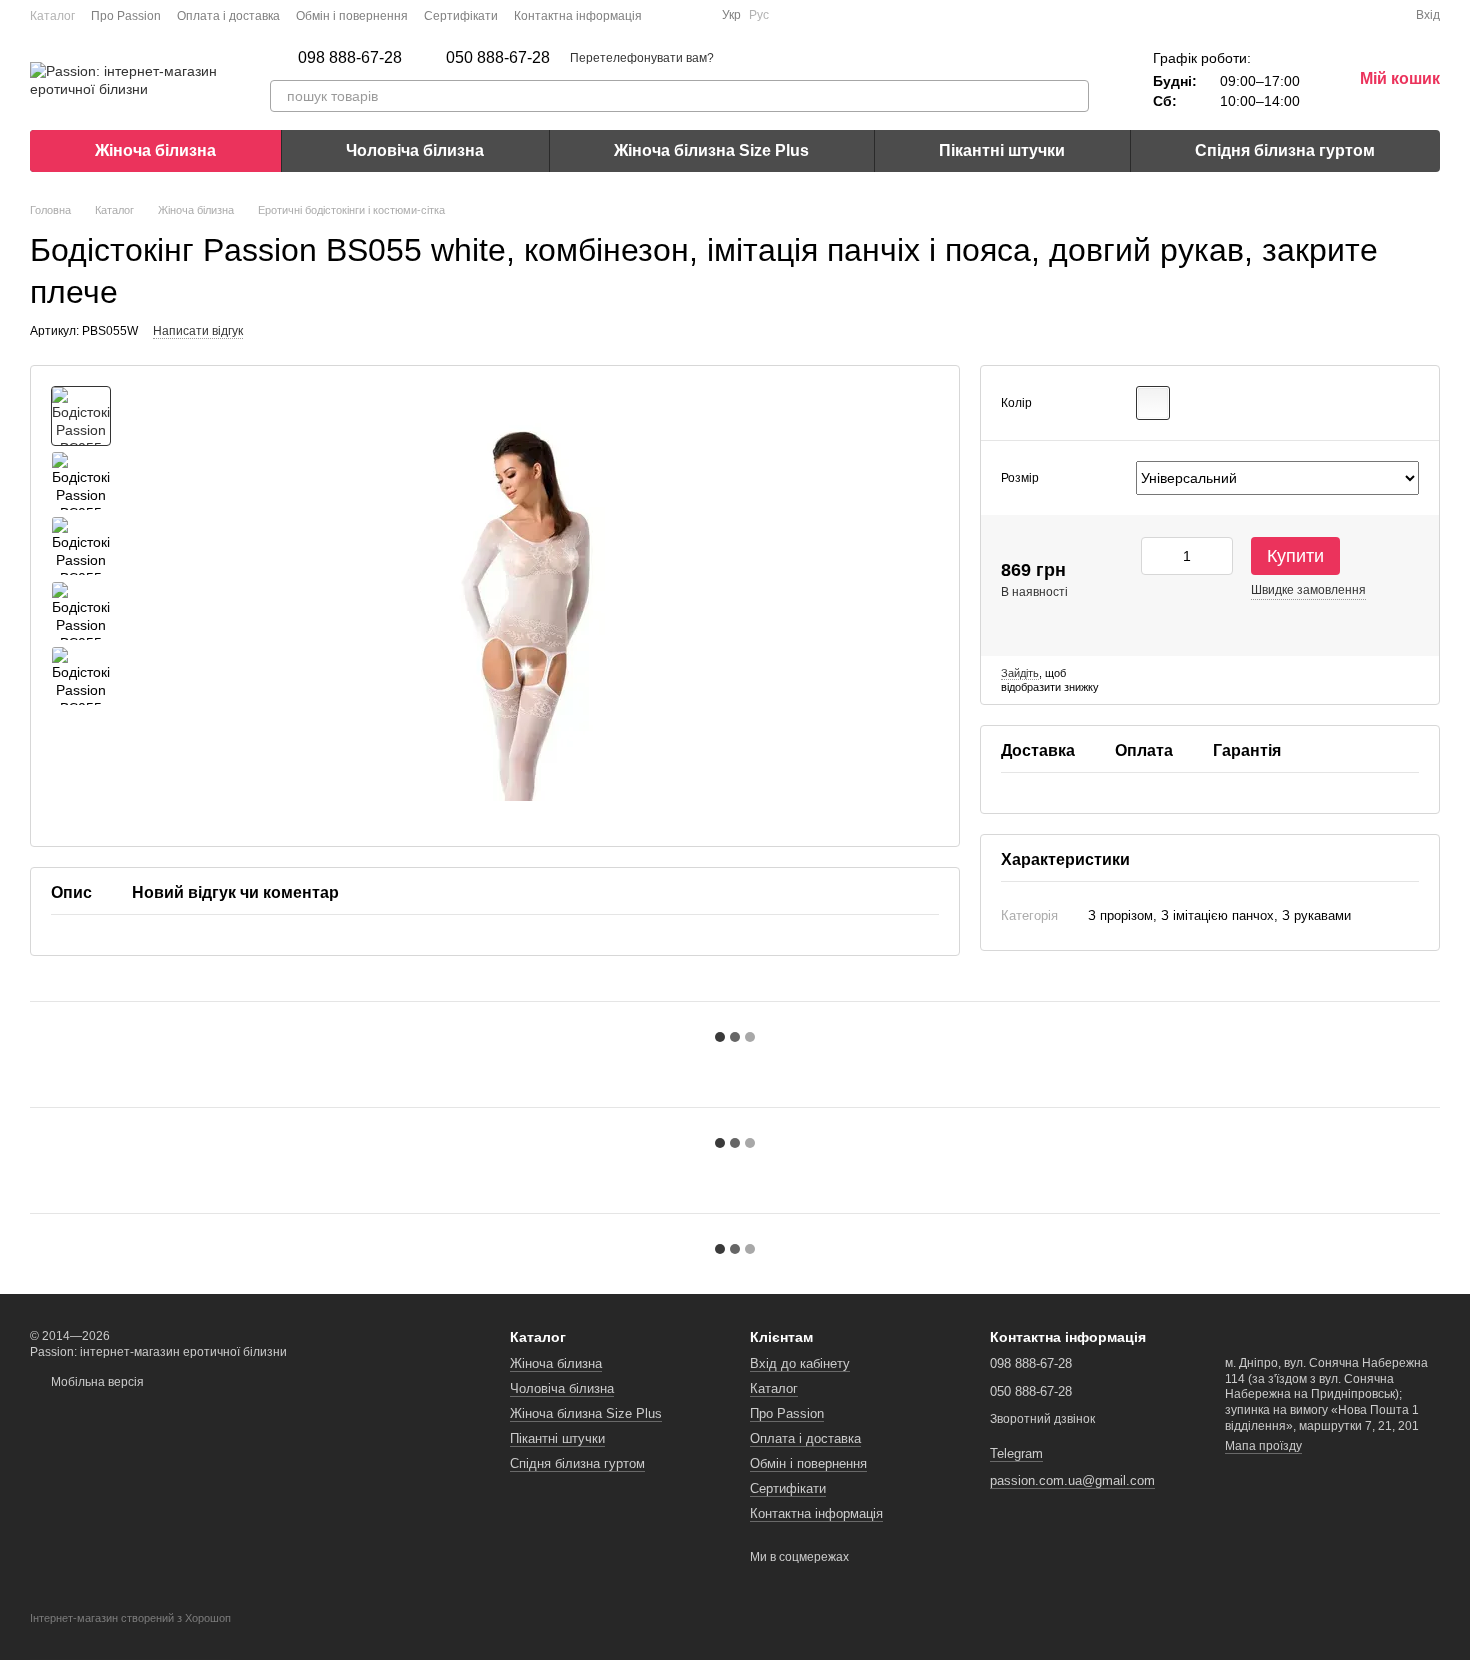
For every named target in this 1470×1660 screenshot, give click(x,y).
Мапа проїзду (1263, 1446)
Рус (759, 15)
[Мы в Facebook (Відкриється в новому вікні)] (670, 15)
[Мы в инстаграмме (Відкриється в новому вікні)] (694, 15)
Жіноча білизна (155, 150)
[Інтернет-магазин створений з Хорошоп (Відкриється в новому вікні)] (130, 1636)
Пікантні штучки (1002, 150)
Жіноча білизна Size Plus (711, 150)
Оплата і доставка (228, 16)
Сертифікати (461, 16)
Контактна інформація (578, 16)
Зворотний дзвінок (1042, 1419)
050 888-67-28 (498, 58)
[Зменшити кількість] (1156, 556)
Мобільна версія (96, 1382)
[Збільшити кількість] (1218, 556)
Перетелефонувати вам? (642, 58)
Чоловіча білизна (415, 150)
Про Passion (126, 16)
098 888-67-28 (350, 58)
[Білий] (1153, 403)
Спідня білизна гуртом (1285, 150)
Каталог (52, 16)
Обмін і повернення (352, 16)
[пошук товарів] (1073, 96)
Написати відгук (198, 331)
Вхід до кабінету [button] (800, 1363)
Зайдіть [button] (1020, 672)
